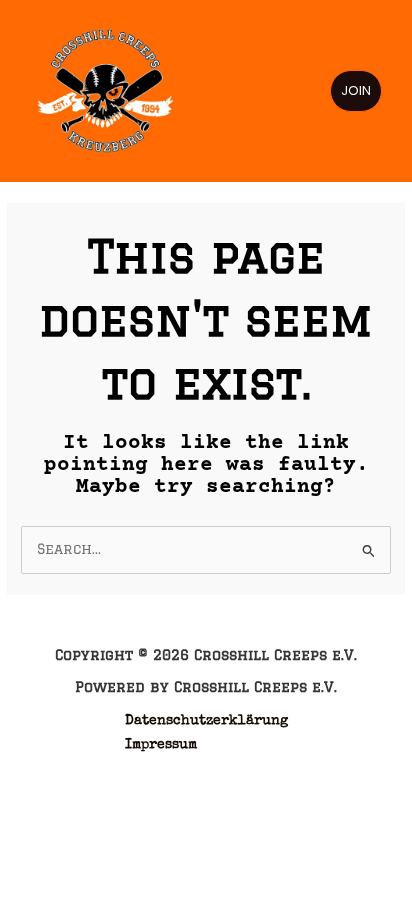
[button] (356, 91)
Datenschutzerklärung (206, 721)
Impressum (161, 745)
